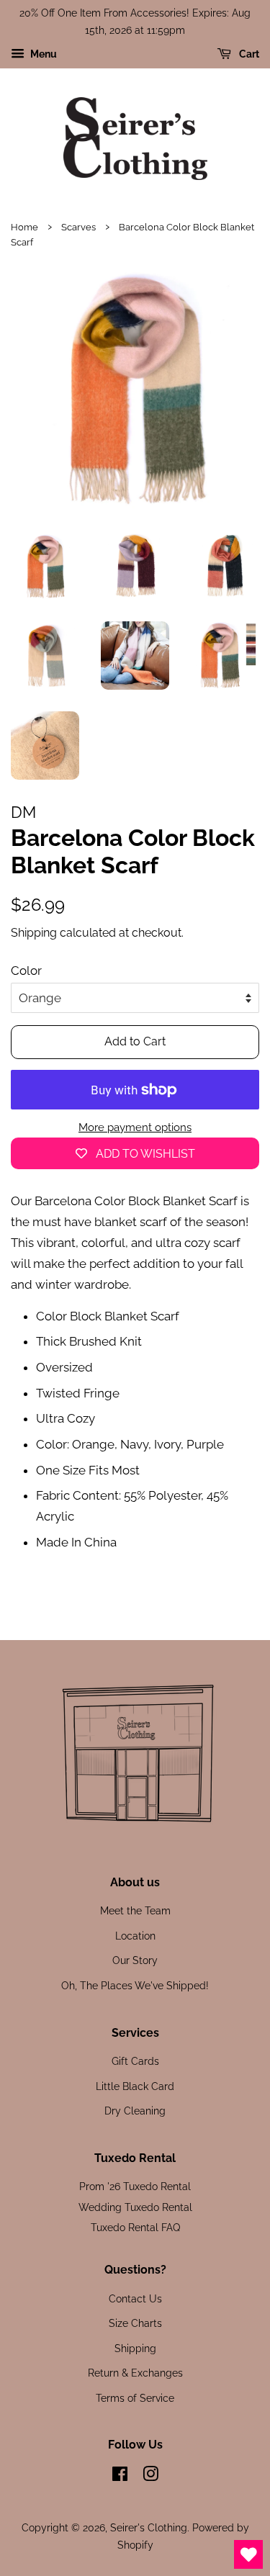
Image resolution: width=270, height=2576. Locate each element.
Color (26, 970)
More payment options (135, 1127)
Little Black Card (135, 2086)
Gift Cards (135, 2061)
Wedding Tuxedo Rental (135, 2207)
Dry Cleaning (135, 2111)
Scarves (78, 227)
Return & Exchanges (135, 2373)
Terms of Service (135, 2398)
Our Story (135, 1960)
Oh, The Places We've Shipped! (135, 1985)
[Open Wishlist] (248, 2554)
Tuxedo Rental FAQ (135, 2227)
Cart (248, 54)
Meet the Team (135, 1910)
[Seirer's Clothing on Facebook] (120, 2476)
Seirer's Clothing (149, 2527)
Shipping (34, 933)
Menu (42, 54)
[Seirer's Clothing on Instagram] (150, 2476)
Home (24, 227)
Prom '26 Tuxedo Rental (135, 2186)
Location (135, 1936)
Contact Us (135, 2298)
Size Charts (135, 2323)
